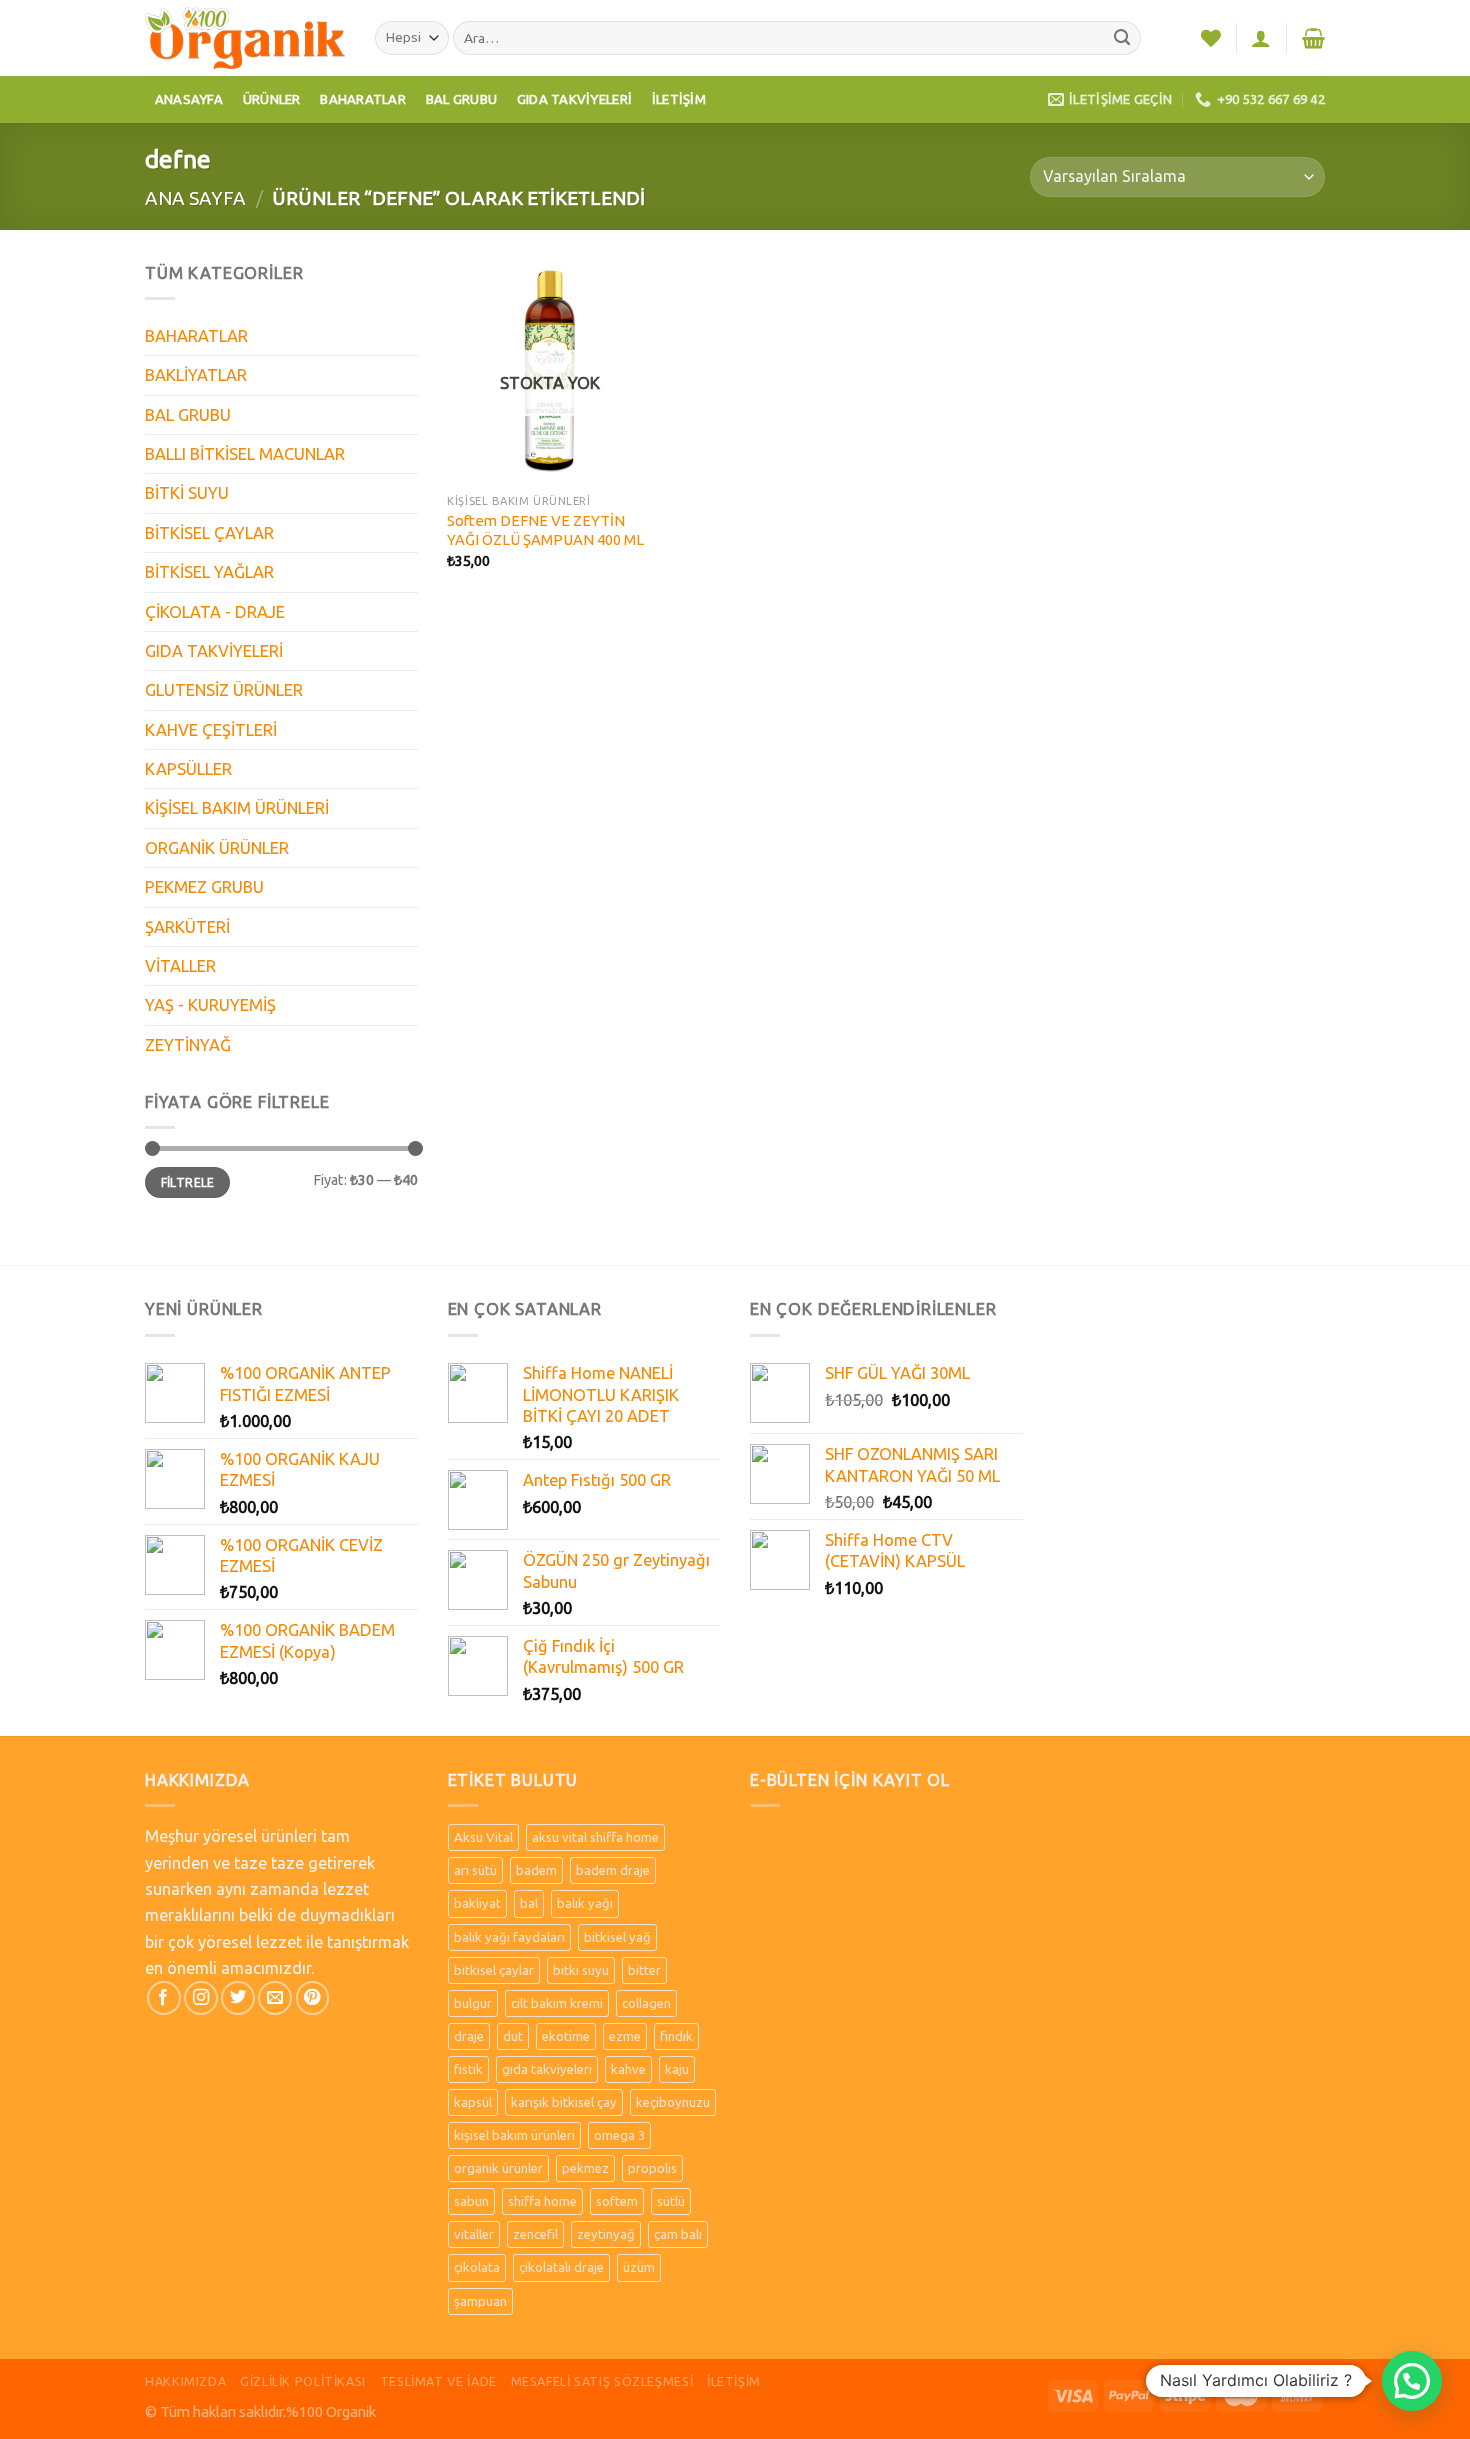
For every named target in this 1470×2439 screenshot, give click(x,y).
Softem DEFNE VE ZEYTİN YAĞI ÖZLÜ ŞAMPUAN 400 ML (545, 530)
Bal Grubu (461, 99)
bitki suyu (581, 1970)
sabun (471, 2201)
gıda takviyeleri (547, 2069)
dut (513, 2036)
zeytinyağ (606, 2234)
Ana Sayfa (195, 198)
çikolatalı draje (561, 2267)
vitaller (474, 2234)
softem (617, 2201)
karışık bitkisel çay (564, 2102)
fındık (676, 2036)
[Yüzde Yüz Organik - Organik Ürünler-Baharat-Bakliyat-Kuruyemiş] (245, 37)
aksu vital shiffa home (595, 1837)
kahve (628, 2069)
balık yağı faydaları (509, 1937)
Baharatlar (363, 99)
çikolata (477, 2267)
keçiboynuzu (673, 2102)
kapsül (473, 2102)
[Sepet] (1313, 38)
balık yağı (585, 1903)
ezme (625, 2036)
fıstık (468, 2069)
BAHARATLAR (196, 336)
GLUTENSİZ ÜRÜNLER (224, 690)
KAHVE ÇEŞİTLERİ (211, 730)
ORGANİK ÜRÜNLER (217, 848)
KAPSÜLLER (188, 769)
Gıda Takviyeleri (574, 99)
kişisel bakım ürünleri (514, 2135)
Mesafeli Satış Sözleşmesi (602, 2381)
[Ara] (1122, 38)
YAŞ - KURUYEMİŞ (210, 1005)
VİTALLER (180, 966)
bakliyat (477, 1903)
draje (469, 2036)
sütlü (671, 2201)
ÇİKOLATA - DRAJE (215, 612)
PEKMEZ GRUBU (204, 887)
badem (536, 1870)
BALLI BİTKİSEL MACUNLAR (245, 454)
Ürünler (272, 99)
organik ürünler (498, 2168)
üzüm (639, 2267)
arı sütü (475, 1870)
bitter (644, 1970)
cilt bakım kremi (557, 2003)
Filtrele (188, 1182)
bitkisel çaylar (494, 1970)
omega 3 (619, 2135)
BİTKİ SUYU (187, 493)
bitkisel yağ (617, 1937)
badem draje (613, 1870)
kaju (677, 2069)
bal (529, 1903)
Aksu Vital (483, 1837)
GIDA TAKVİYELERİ (214, 651)
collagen (646, 2003)
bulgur (473, 2003)
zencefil (535, 2234)
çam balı (678, 2234)
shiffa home (542, 2201)
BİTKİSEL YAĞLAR (209, 572)
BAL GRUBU (188, 415)
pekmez (585, 2168)
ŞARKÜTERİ (187, 927)
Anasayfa (189, 99)
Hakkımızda (185, 2381)
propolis (652, 2168)
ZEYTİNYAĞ (188, 1045)
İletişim (679, 99)
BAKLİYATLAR (196, 375)
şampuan (480, 2301)
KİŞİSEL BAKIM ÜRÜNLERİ (237, 808)
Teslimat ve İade (438, 2381)
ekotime (566, 2036)
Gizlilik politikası (303, 2381)
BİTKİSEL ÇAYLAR (209, 533)
